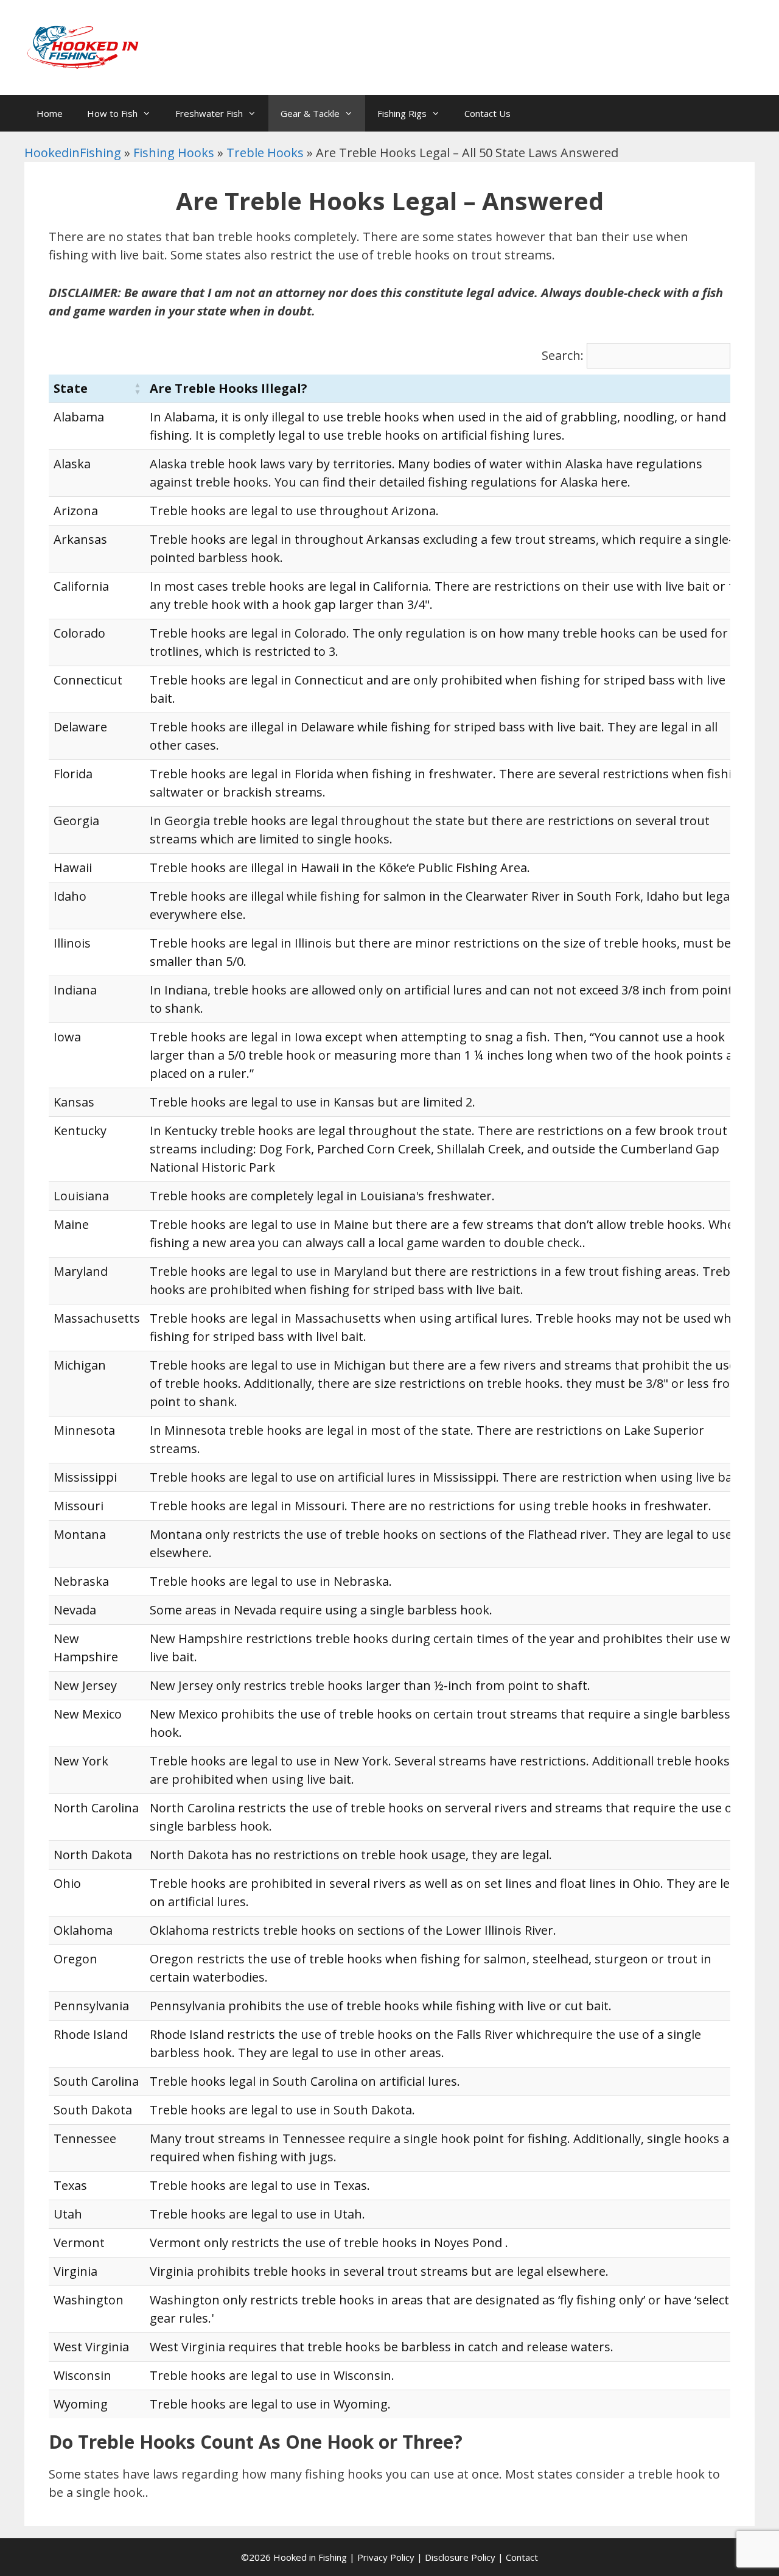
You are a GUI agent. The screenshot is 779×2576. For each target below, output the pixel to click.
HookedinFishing (73, 153)
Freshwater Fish (209, 113)
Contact (522, 2557)
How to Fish (112, 113)
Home (50, 113)
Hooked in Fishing (310, 2557)
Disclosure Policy (460, 2557)
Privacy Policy (386, 2557)
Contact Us (487, 113)
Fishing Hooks (174, 153)
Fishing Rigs (402, 113)
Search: (563, 355)
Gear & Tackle (310, 113)
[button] (138, 389)
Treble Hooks (265, 153)
